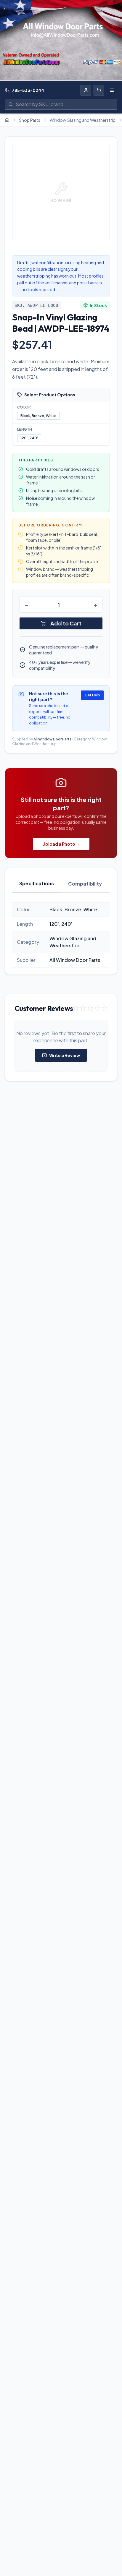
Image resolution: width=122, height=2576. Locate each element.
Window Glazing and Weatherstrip (83, 120)
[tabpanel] (61, 935)
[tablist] (61, 884)
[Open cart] (99, 90)
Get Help (92, 695)
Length (25, 429)
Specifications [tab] (37, 883)
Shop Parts (30, 120)
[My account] (86, 90)
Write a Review (65, 1055)
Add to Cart (66, 623)
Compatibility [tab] (85, 884)
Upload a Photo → (61, 844)
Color (24, 407)
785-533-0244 (28, 90)
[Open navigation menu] (112, 90)
